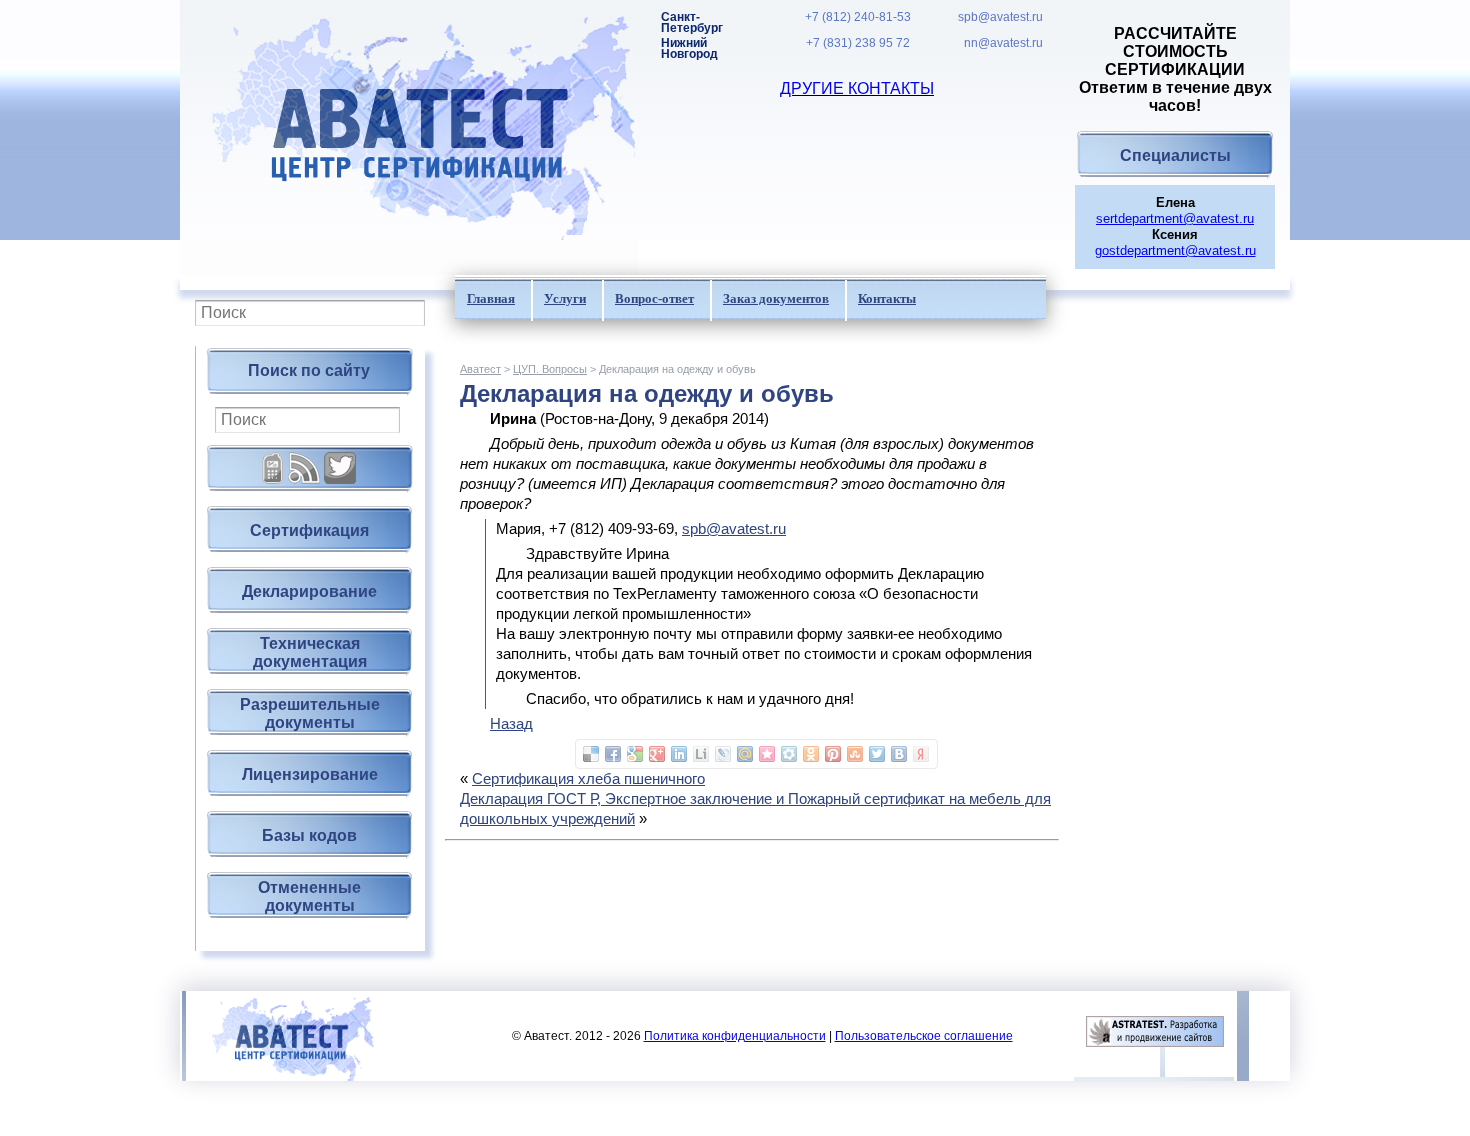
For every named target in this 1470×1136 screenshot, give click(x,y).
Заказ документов (776, 298)
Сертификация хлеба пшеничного (588, 778)
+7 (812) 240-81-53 (858, 17)
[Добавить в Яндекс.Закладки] (921, 754)
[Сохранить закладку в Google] (635, 754)
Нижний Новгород (689, 49)
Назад (511, 723)
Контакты (887, 298)
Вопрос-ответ (654, 298)
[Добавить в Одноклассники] (811, 754)
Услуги (565, 298)
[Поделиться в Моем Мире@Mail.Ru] (745, 754)
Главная (491, 298)
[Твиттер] (340, 460)
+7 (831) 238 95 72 (858, 43)
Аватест (480, 369)
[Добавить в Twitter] (877, 754)
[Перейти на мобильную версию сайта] (273, 460)
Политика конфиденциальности (735, 1036)
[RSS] (304, 460)
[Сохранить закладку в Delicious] (591, 754)
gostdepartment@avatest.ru (1175, 250)
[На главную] (409, 137)
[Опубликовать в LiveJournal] (723, 754)
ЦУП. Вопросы (550, 369)
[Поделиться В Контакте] (899, 754)
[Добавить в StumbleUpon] (855, 754)
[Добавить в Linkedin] (679, 754)
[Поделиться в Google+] (657, 754)
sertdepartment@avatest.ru (1175, 218)
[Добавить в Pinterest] (833, 754)
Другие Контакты (857, 88)
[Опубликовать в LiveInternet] (701, 754)
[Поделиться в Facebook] (613, 754)
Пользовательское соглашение (924, 1036)
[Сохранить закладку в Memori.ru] (767, 754)
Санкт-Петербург (692, 23)
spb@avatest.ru (1000, 17)
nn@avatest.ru (1003, 43)
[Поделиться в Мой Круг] (789, 754)
